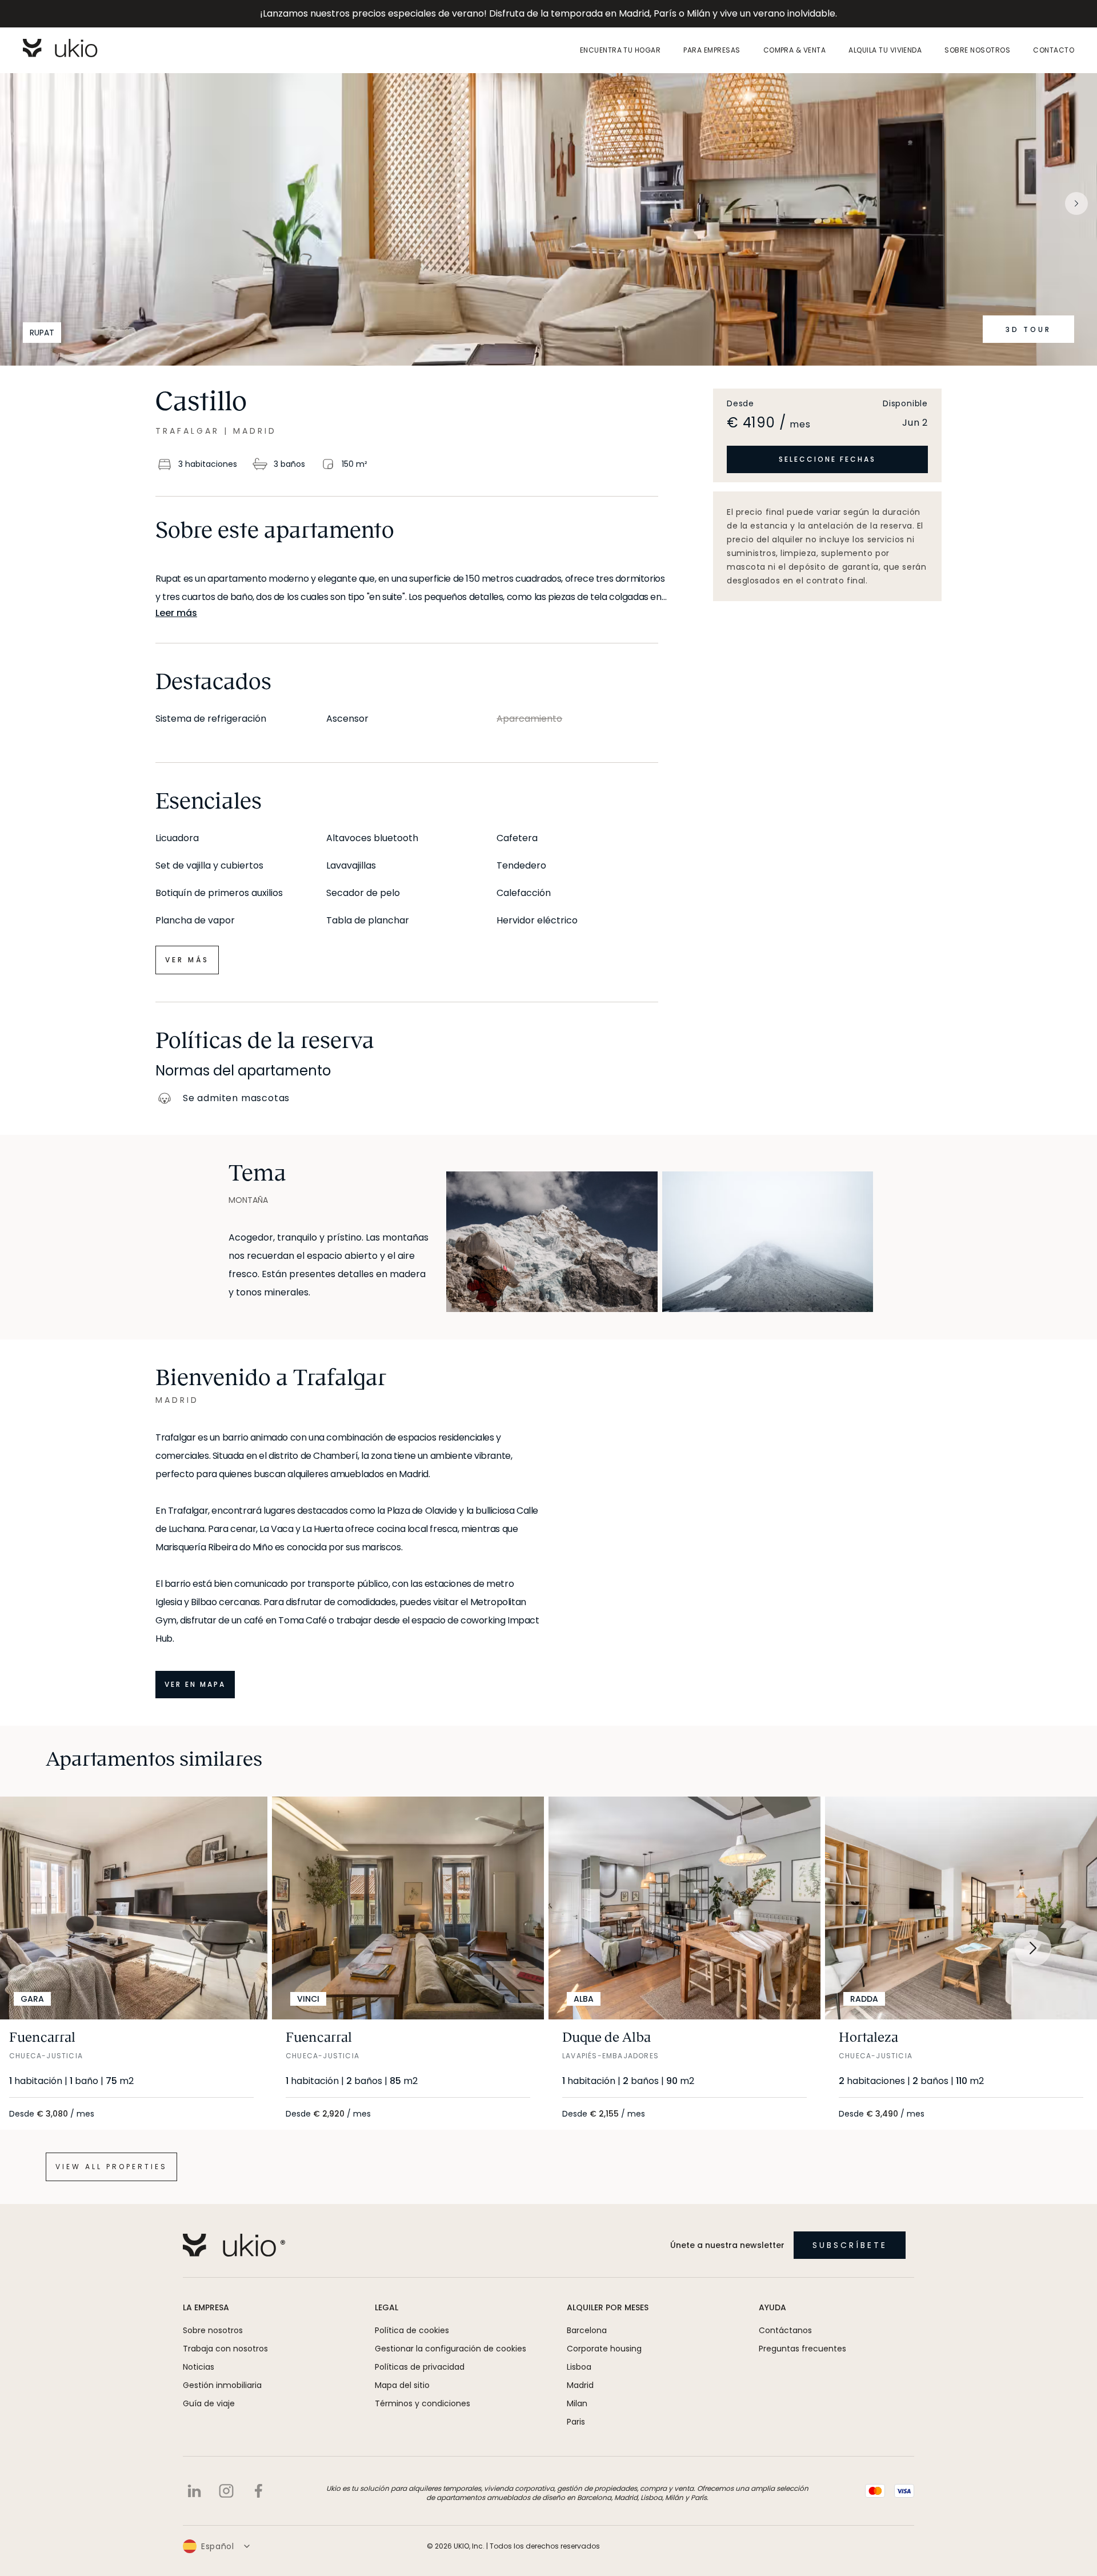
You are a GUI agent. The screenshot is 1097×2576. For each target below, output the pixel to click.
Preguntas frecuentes (802, 2349)
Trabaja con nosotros (225, 2349)
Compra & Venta (795, 50)
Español (218, 2546)
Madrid (580, 2385)
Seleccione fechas (827, 459)
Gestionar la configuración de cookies (451, 2349)
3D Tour (1028, 329)
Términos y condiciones (423, 2403)
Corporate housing (604, 2349)
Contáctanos (785, 2330)
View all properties (111, 2167)
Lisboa (579, 2367)
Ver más (187, 960)
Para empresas (712, 50)
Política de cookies (412, 2330)
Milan (577, 2403)
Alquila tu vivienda (885, 50)
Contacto (1054, 50)
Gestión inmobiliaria (222, 2385)
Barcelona (587, 2330)
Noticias (199, 2367)
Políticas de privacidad (420, 2367)
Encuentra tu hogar (620, 50)
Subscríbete (850, 2245)
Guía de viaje (209, 2403)
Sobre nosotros (977, 50)
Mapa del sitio (402, 2385)
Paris (576, 2422)
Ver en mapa (195, 1684)
